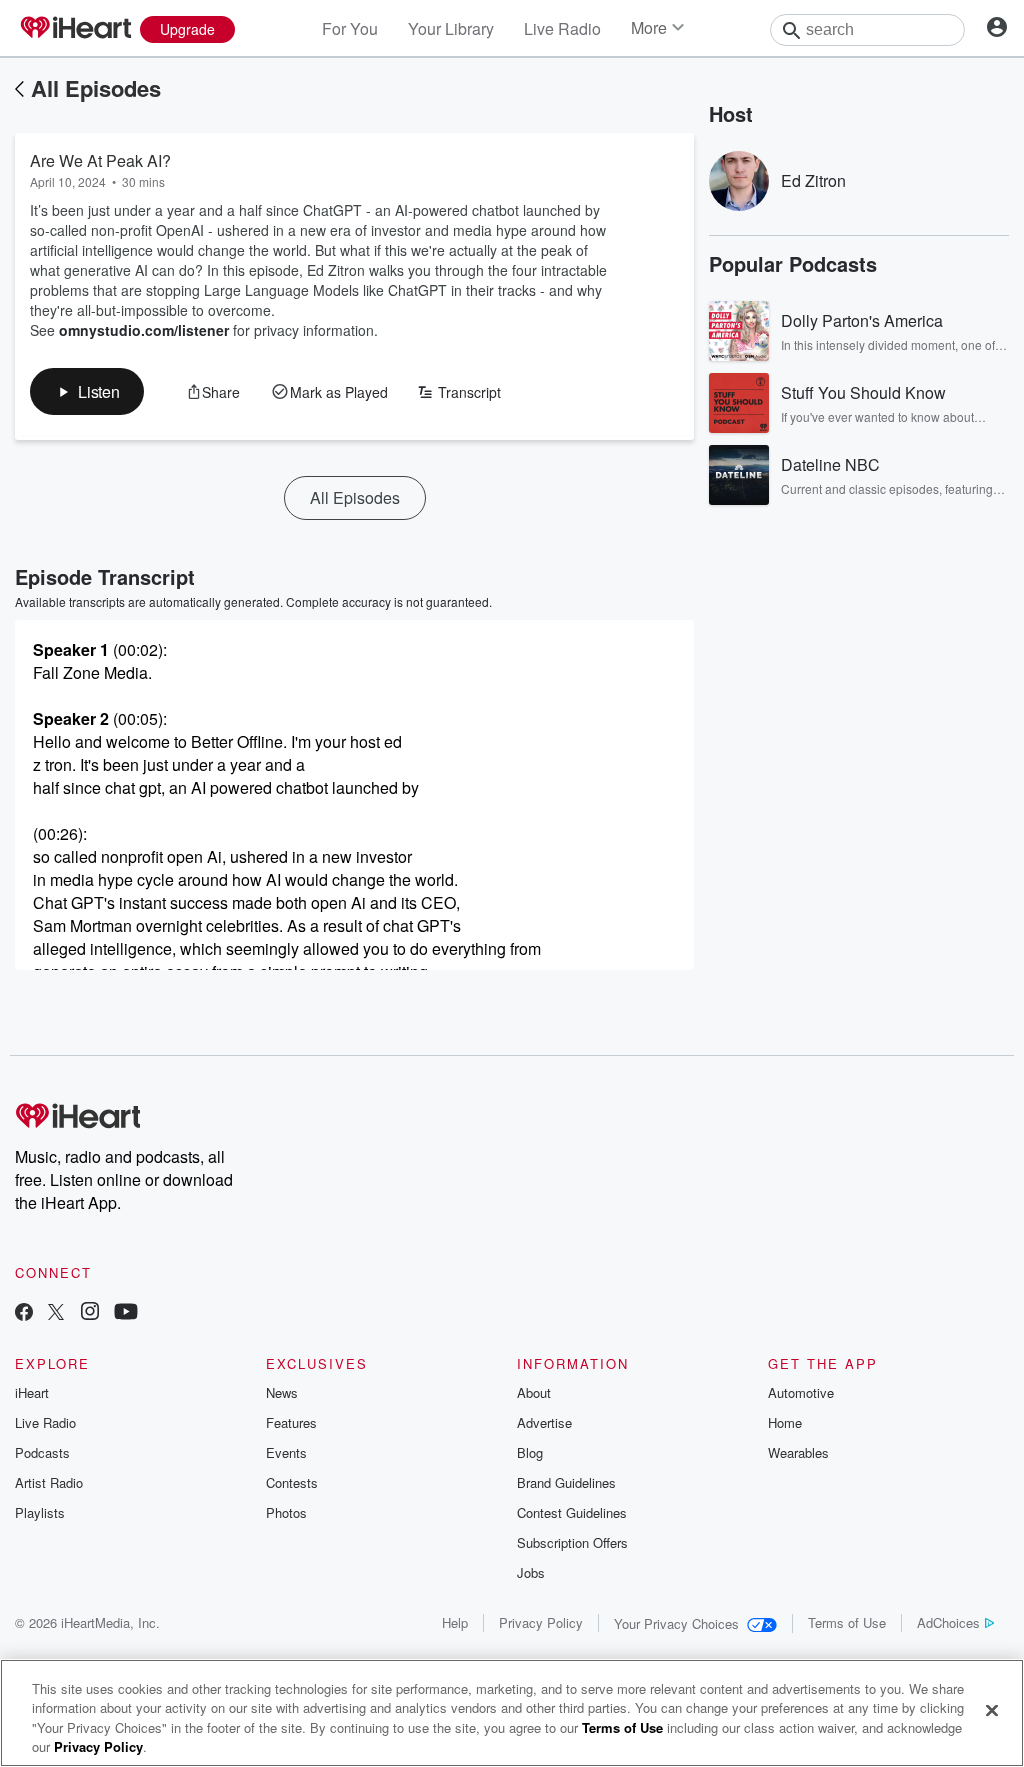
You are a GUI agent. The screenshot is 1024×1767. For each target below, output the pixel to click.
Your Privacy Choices (676, 1623)
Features (291, 1422)
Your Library (451, 28)
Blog (530, 1452)
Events (286, 1452)
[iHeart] (75, 29)
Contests (292, 1482)
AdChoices (948, 1622)
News (282, 1392)
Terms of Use (847, 1622)
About (534, 1392)
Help (455, 1622)
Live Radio (562, 28)
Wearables (798, 1452)
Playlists (40, 1512)
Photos (286, 1512)
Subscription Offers (572, 1542)
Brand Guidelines (566, 1482)
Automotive (801, 1392)
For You (350, 28)
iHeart (32, 1392)
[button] (87, 391)
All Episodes (96, 88)
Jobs (531, 1572)
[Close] (992, 1710)
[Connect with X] (56, 1313)
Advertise (544, 1422)
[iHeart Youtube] (126, 1313)
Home (785, 1422)
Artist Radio (49, 1482)
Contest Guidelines (572, 1512)
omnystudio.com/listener (144, 330)
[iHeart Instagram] (90, 1313)
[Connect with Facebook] (24, 1313)
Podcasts (42, 1452)
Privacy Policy (541, 1622)
